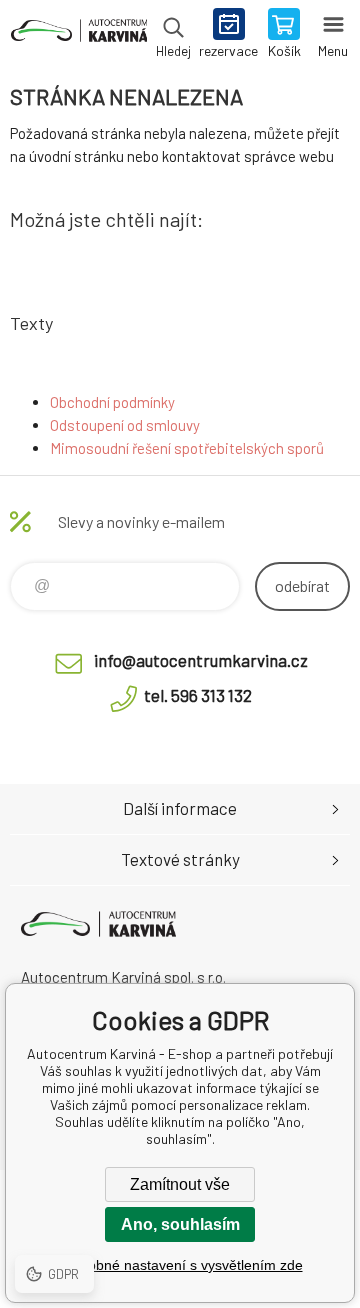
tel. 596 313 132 (198, 695)
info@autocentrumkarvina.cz (201, 660)
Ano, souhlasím (180, 1224)
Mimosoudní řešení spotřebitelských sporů (187, 448)
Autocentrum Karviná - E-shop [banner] (78, 35)
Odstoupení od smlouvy (125, 425)
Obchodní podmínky (112, 402)
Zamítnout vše (180, 1184)
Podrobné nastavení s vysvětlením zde (180, 1265)
